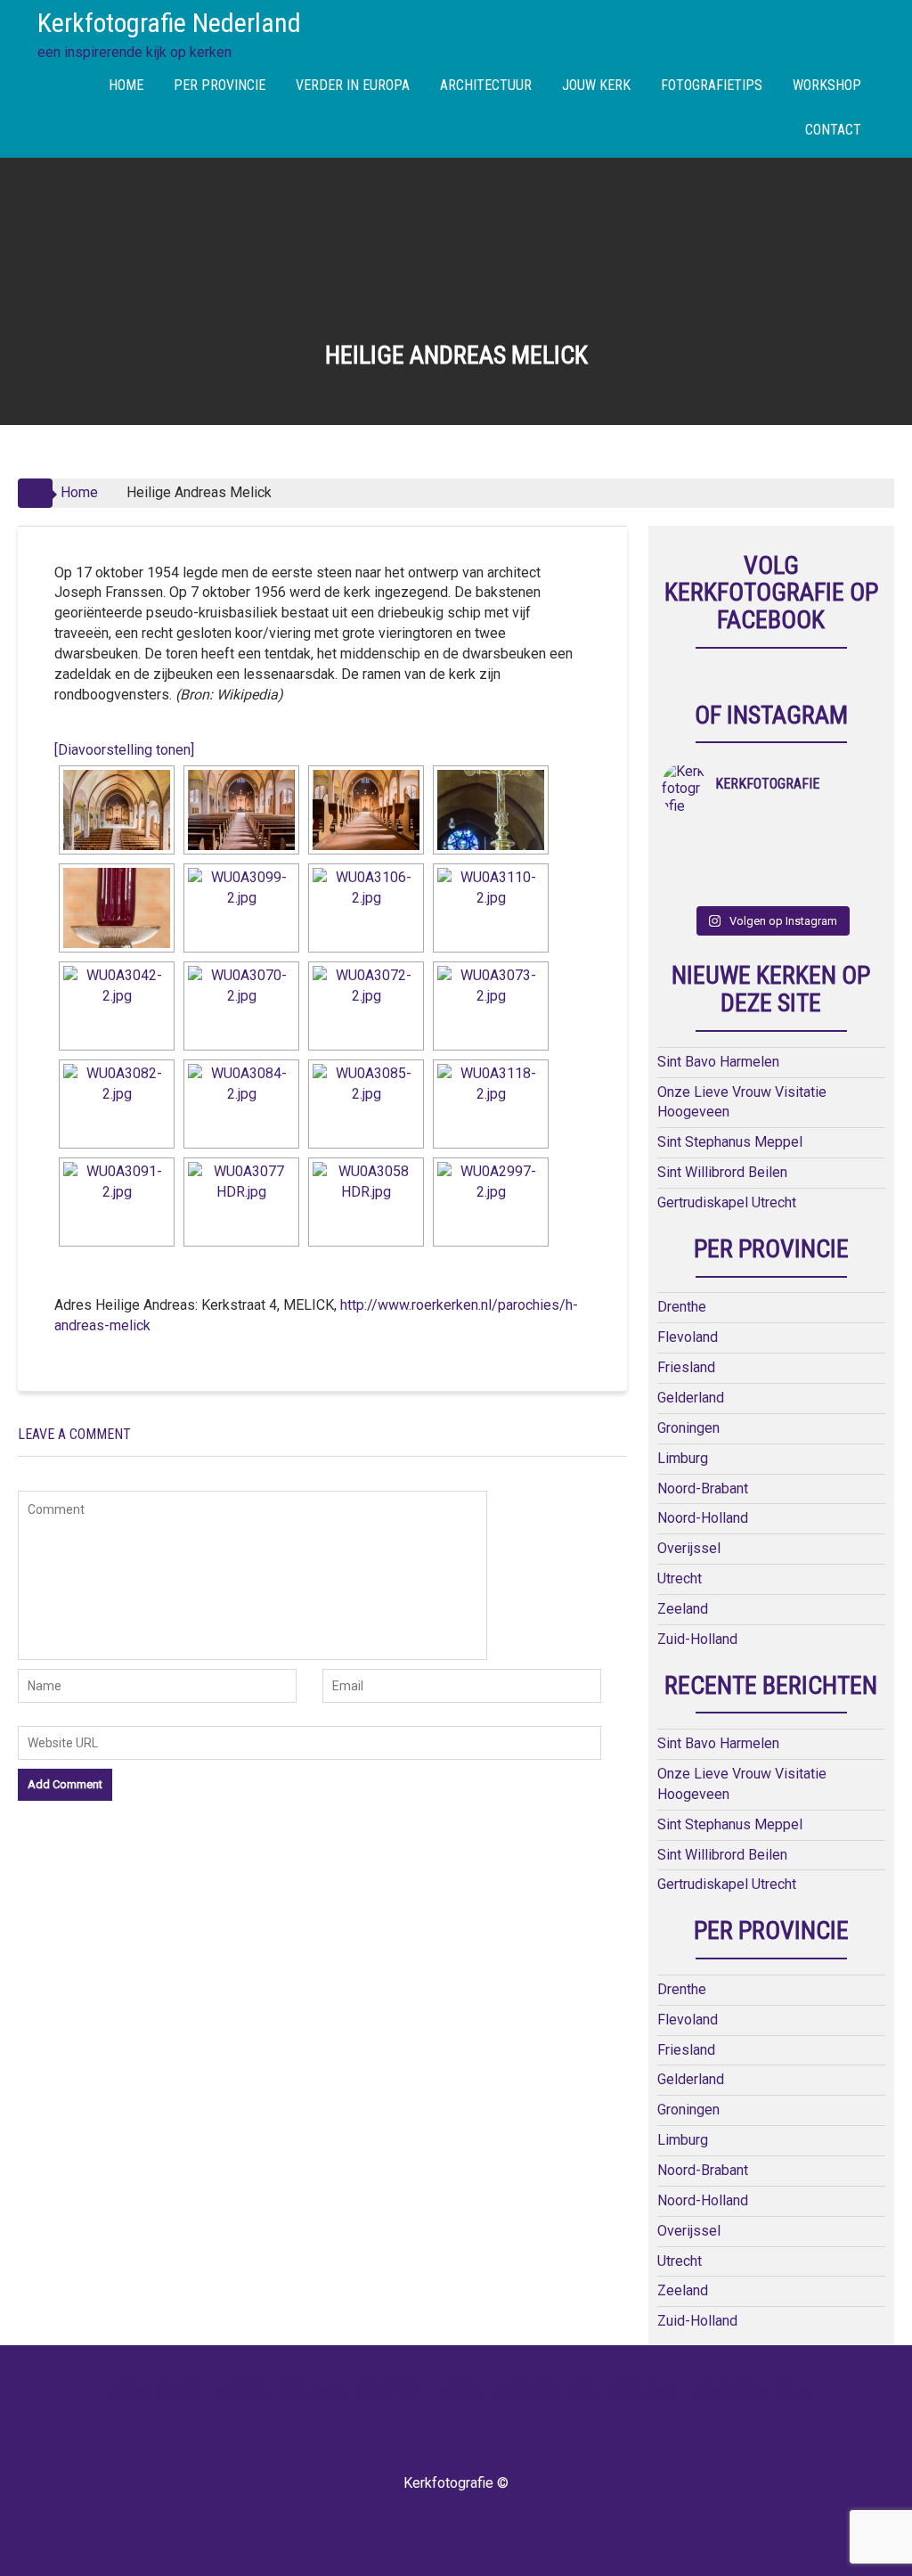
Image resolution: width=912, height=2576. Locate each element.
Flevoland (688, 1337)
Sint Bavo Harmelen (718, 1062)
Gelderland (691, 1398)
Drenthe (682, 1307)
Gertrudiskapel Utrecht (727, 1202)
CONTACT (833, 130)
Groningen (688, 1428)
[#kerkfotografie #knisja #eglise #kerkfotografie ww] (744, 886)
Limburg (683, 1458)
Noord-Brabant (703, 1488)
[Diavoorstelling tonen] (124, 750)
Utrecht (680, 1578)
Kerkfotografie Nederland (169, 23)
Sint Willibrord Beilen (722, 1172)
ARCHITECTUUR (486, 85)
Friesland (686, 1367)
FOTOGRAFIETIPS (712, 85)
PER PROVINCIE (220, 85)
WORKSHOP (827, 85)
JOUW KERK (596, 85)
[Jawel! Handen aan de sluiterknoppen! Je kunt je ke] (689, 863)
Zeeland (683, 1609)
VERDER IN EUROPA (353, 85)
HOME (126, 85)
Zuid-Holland (697, 1639)
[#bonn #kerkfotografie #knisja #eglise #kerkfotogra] (744, 863)
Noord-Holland (703, 1518)
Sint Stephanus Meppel (730, 1142)
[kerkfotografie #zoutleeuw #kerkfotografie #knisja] (689, 839)
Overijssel (689, 1548)
